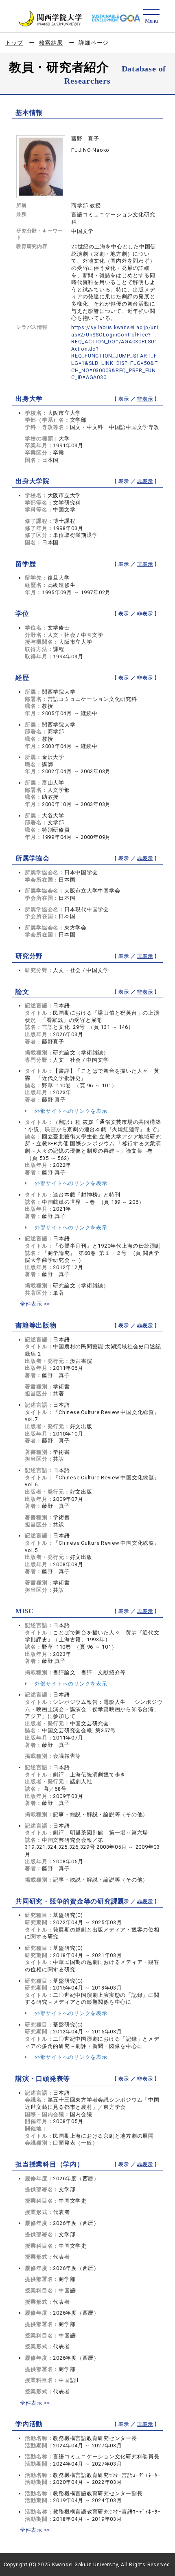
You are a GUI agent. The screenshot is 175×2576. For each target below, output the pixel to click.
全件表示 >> (35, 1304)
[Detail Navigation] (151, 17)
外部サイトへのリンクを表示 (70, 1111)
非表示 (145, 399)
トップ (14, 43)
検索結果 (51, 43)
